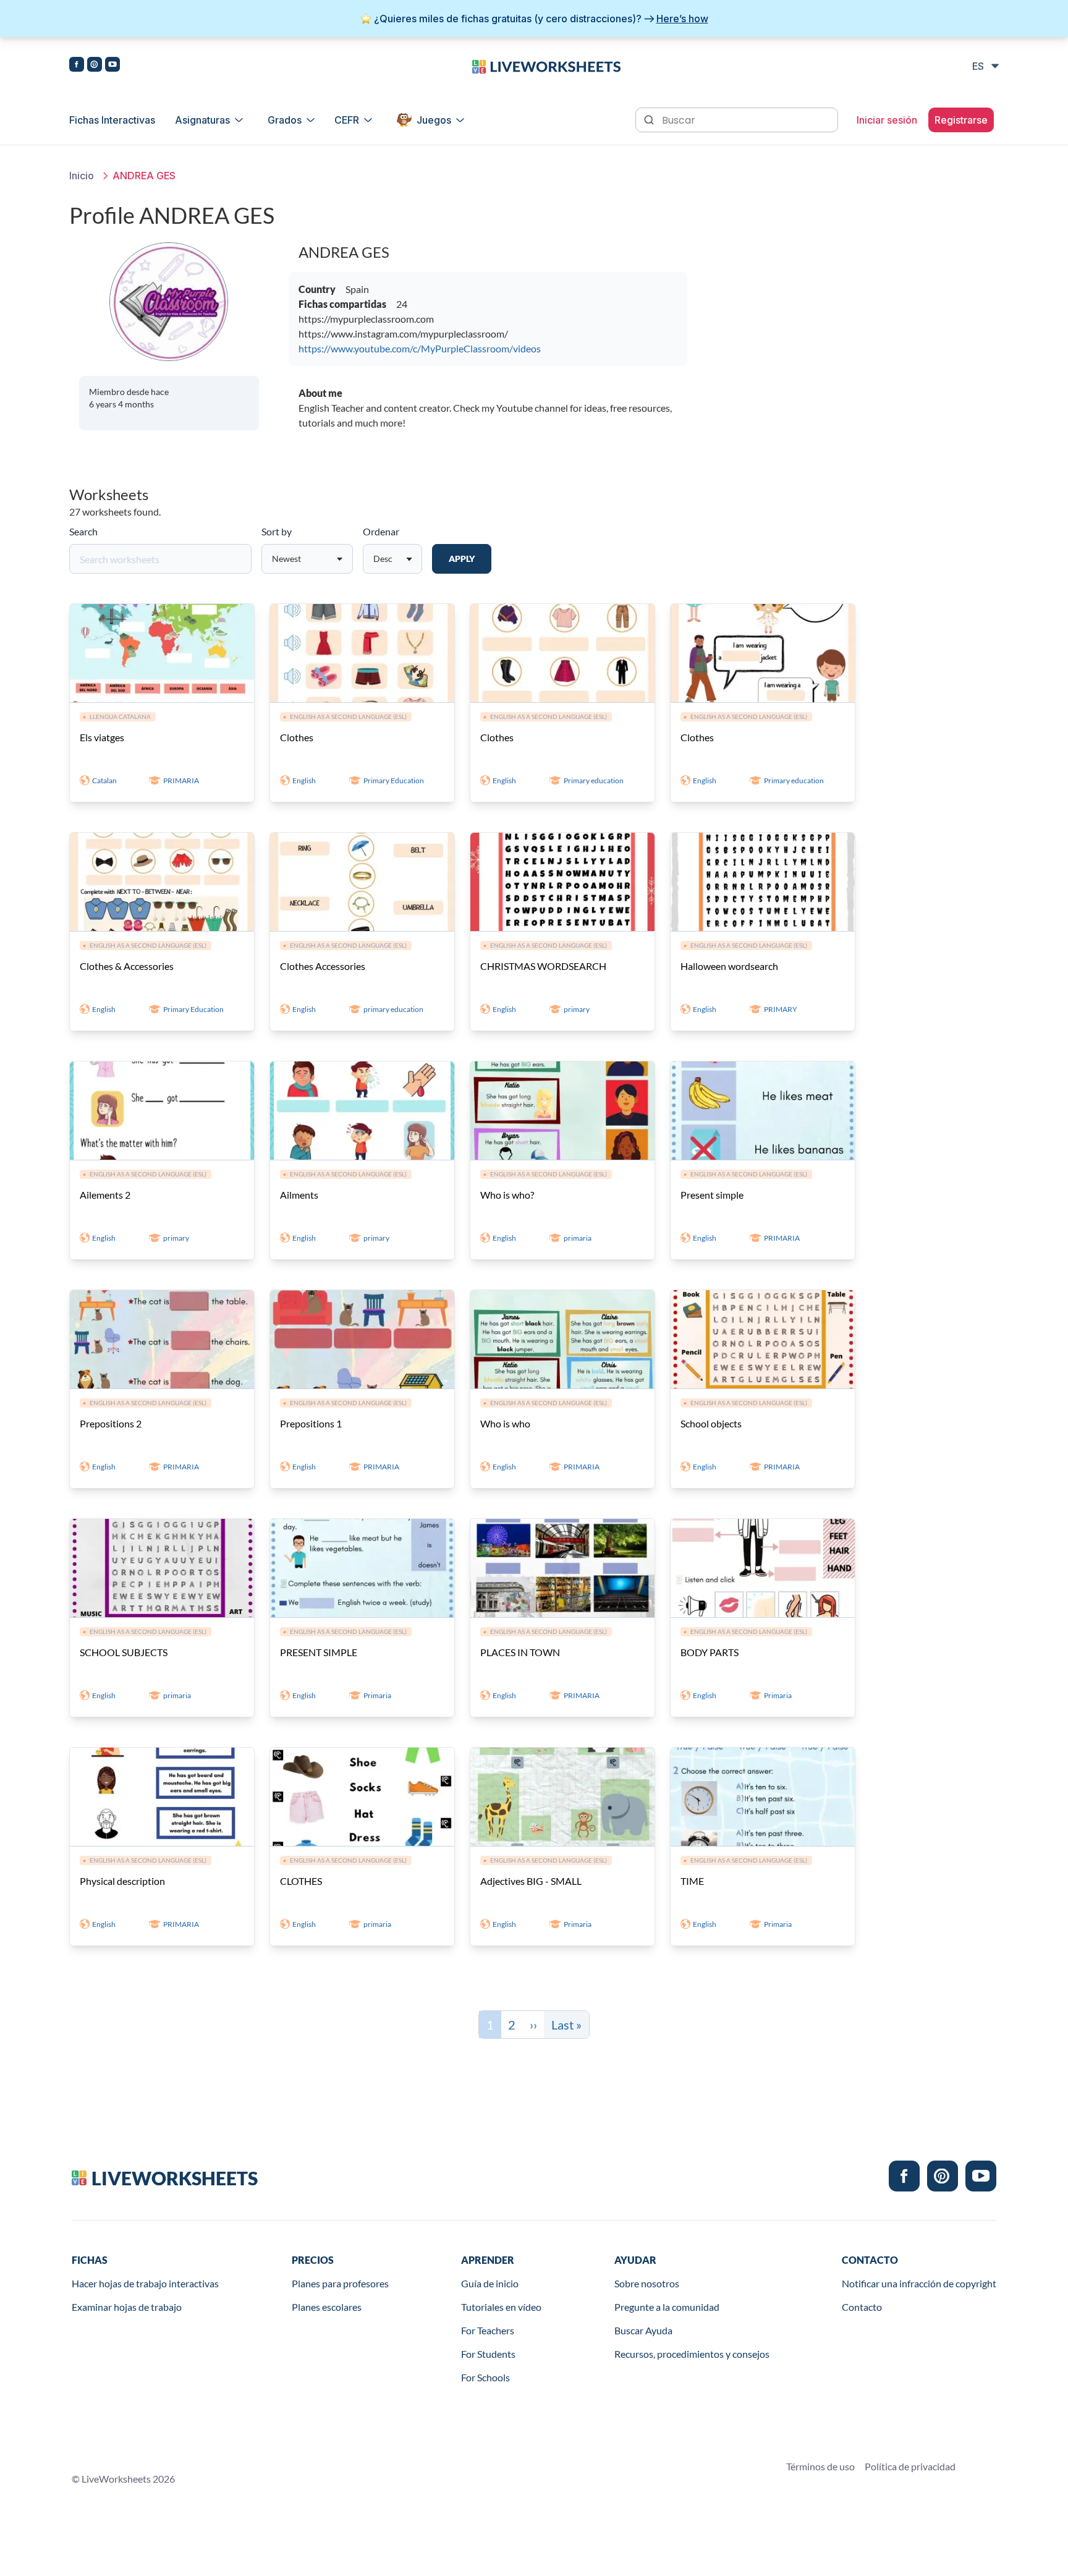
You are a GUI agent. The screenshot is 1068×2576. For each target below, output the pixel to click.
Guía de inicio (490, 2283)
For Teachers (488, 2330)
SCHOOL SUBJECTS (124, 1652)
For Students (488, 2354)
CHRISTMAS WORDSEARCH (543, 966)
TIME (692, 1881)
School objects (711, 1423)
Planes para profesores (340, 2283)
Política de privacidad (910, 2466)
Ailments (299, 1195)
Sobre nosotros (647, 2283)
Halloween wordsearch (729, 966)
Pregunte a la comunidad (667, 2307)
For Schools (485, 2377)
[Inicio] (546, 66)
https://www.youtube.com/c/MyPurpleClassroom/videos (420, 348)
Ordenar (381, 531)
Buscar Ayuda (643, 2330)
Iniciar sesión (887, 120)
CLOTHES (301, 1881)
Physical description (122, 1881)
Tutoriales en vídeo (501, 2307)
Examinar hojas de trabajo (127, 2307)
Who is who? (507, 1195)
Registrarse (961, 120)
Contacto (862, 2307)
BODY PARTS (710, 1652)
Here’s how (682, 19)
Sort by (277, 531)
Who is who (505, 1423)
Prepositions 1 (311, 1423)
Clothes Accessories (323, 966)
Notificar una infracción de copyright (919, 2283)
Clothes (297, 737)
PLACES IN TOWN (520, 1652)
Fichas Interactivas (112, 120)
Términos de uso (820, 2466)
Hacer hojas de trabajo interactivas (145, 2283)
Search (83, 531)
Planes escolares (327, 2307)
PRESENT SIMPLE (319, 1652)
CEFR (347, 120)
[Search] (650, 119)
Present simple (712, 1195)
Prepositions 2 (111, 1423)
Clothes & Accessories (127, 966)
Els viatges (102, 737)
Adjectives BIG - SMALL (531, 1881)
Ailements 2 (105, 1195)
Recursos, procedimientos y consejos (692, 2354)
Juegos (434, 120)
